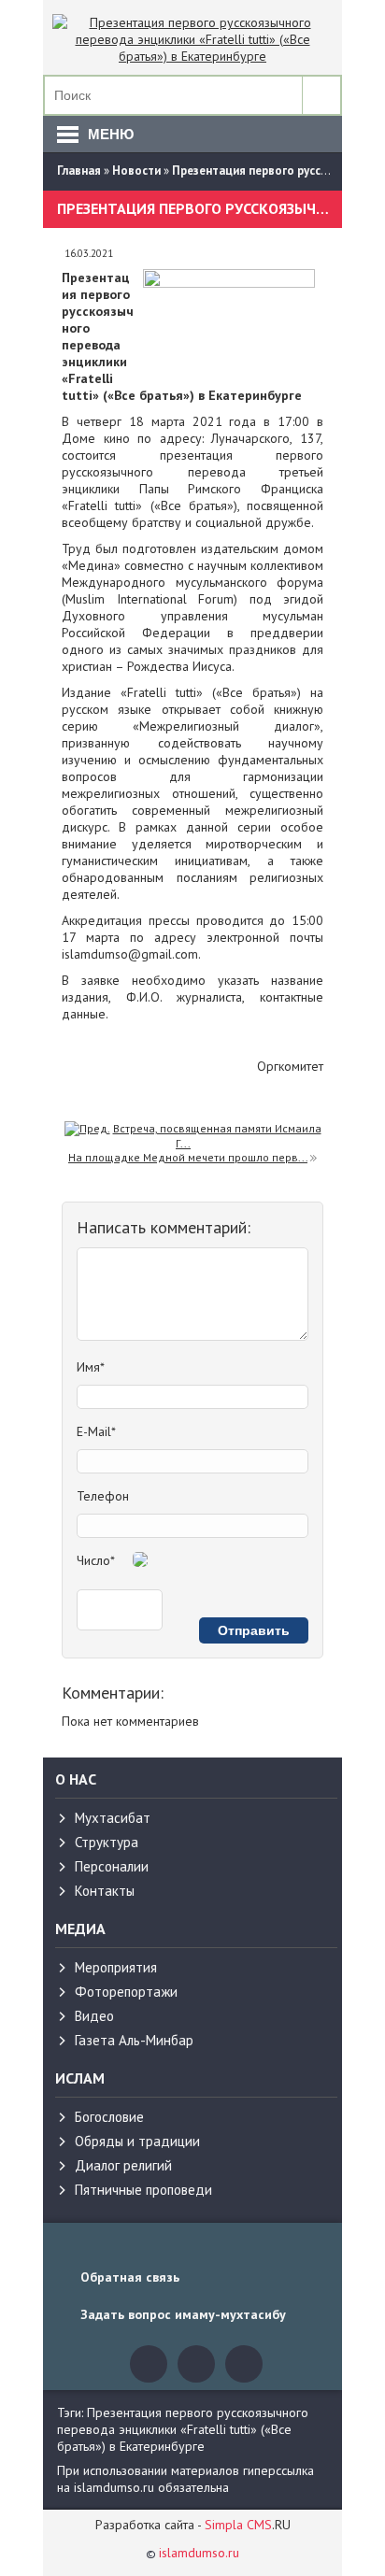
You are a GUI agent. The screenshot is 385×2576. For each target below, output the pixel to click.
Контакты (105, 1891)
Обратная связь (130, 2277)
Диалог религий (123, 2165)
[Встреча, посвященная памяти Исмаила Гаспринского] (87, 1128)
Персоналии (112, 1866)
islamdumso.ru (199, 2553)
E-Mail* (96, 1431)
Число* (96, 1560)
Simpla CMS (238, 2525)
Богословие (109, 2117)
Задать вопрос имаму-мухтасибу (183, 2314)
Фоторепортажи (126, 1992)
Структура (107, 1842)
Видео (94, 2016)
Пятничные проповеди (143, 2190)
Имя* (91, 1367)
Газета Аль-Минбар (134, 2040)
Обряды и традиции (137, 2141)
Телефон (103, 1496)
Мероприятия (116, 1967)
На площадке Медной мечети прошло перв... (188, 1157)
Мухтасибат (113, 1818)
